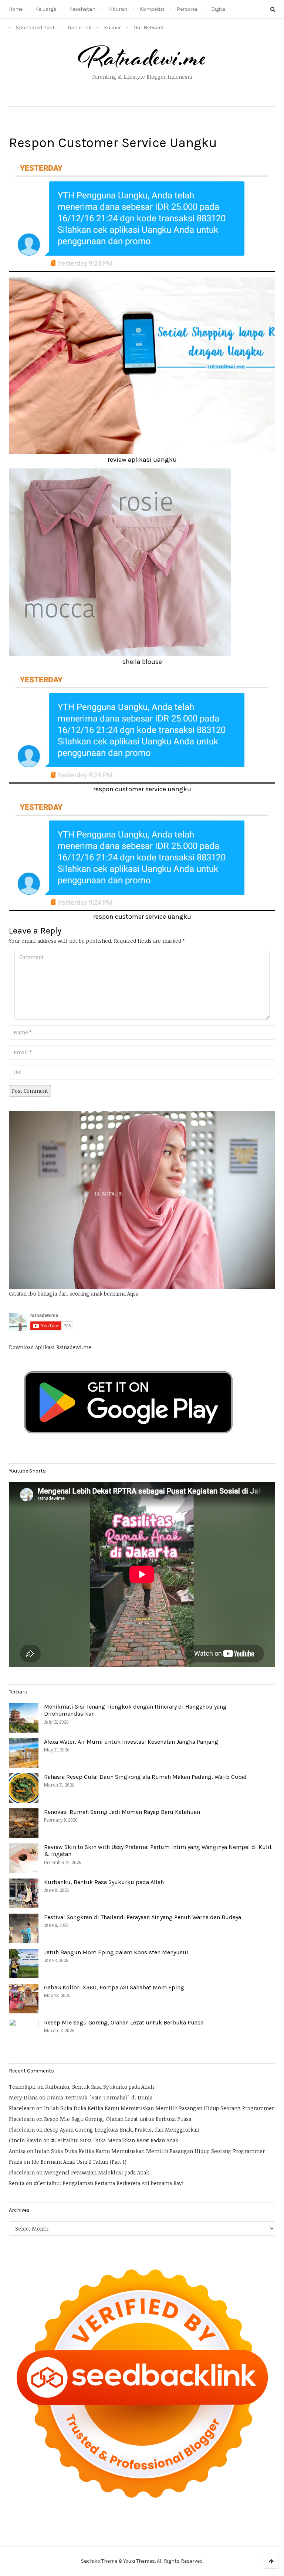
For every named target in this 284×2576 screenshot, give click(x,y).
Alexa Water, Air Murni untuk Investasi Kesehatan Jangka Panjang (131, 1742)
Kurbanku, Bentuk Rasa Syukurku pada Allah (104, 1882)
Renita (17, 2183)
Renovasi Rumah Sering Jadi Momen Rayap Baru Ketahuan (122, 1812)
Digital (219, 9)
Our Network (149, 28)
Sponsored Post (35, 28)
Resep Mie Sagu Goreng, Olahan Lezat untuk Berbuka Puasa (124, 2022)
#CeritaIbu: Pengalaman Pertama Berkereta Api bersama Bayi (109, 2183)
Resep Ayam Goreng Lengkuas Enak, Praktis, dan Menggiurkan (122, 2130)
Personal (188, 9)
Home (16, 9)
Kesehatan (82, 9)
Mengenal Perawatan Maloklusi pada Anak (97, 2172)
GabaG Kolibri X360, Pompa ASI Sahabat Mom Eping (114, 1987)
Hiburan (118, 9)
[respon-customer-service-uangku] (142, 215)
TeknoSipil (22, 2087)
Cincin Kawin (25, 2140)
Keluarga (46, 9)
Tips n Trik (79, 28)
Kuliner (112, 28)
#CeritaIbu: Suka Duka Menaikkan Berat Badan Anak (115, 2140)
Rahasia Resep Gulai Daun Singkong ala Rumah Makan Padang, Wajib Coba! (145, 1777)
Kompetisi (152, 9)
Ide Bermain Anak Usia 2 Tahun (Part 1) (79, 2162)
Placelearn (22, 2108)
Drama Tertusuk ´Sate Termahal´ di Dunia (100, 2097)
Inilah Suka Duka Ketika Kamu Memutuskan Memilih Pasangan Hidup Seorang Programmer (159, 2108)
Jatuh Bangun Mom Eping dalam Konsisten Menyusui (116, 1952)
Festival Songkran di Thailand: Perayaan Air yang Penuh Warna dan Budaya (143, 1917)
